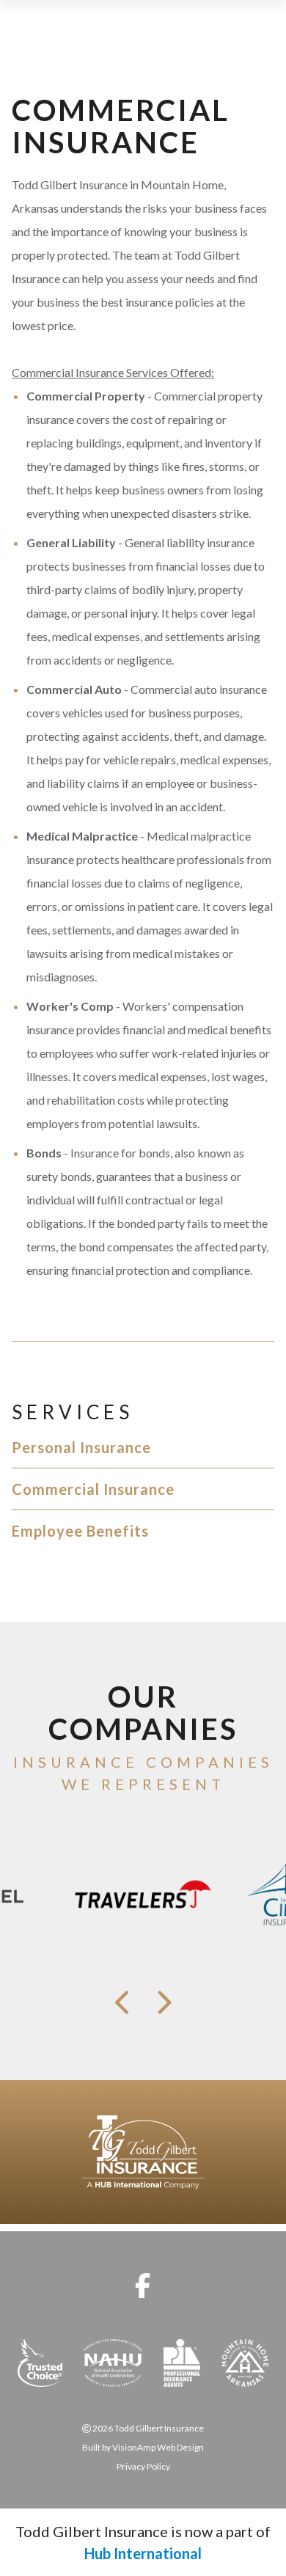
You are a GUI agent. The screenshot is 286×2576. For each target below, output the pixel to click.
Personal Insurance (81, 1447)
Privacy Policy (143, 2466)
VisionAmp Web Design (158, 2447)
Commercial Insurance (93, 1489)
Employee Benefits (80, 1531)
